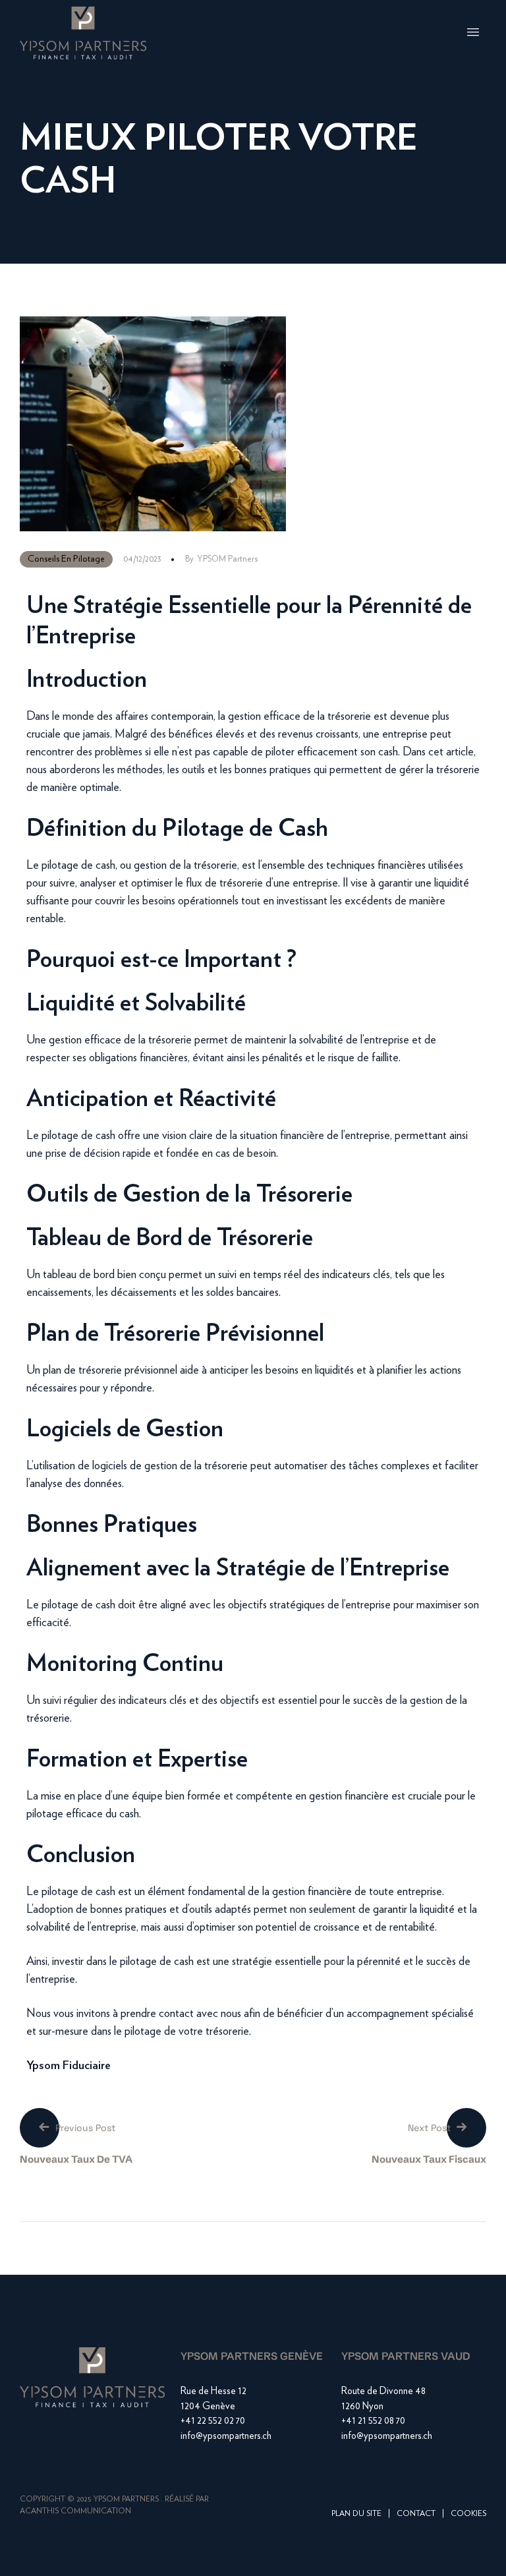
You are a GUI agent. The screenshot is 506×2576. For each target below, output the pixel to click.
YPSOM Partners (227, 559)
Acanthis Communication (75, 2511)
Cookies (468, 2513)
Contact (416, 2513)
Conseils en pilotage (66, 559)
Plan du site (356, 2513)
